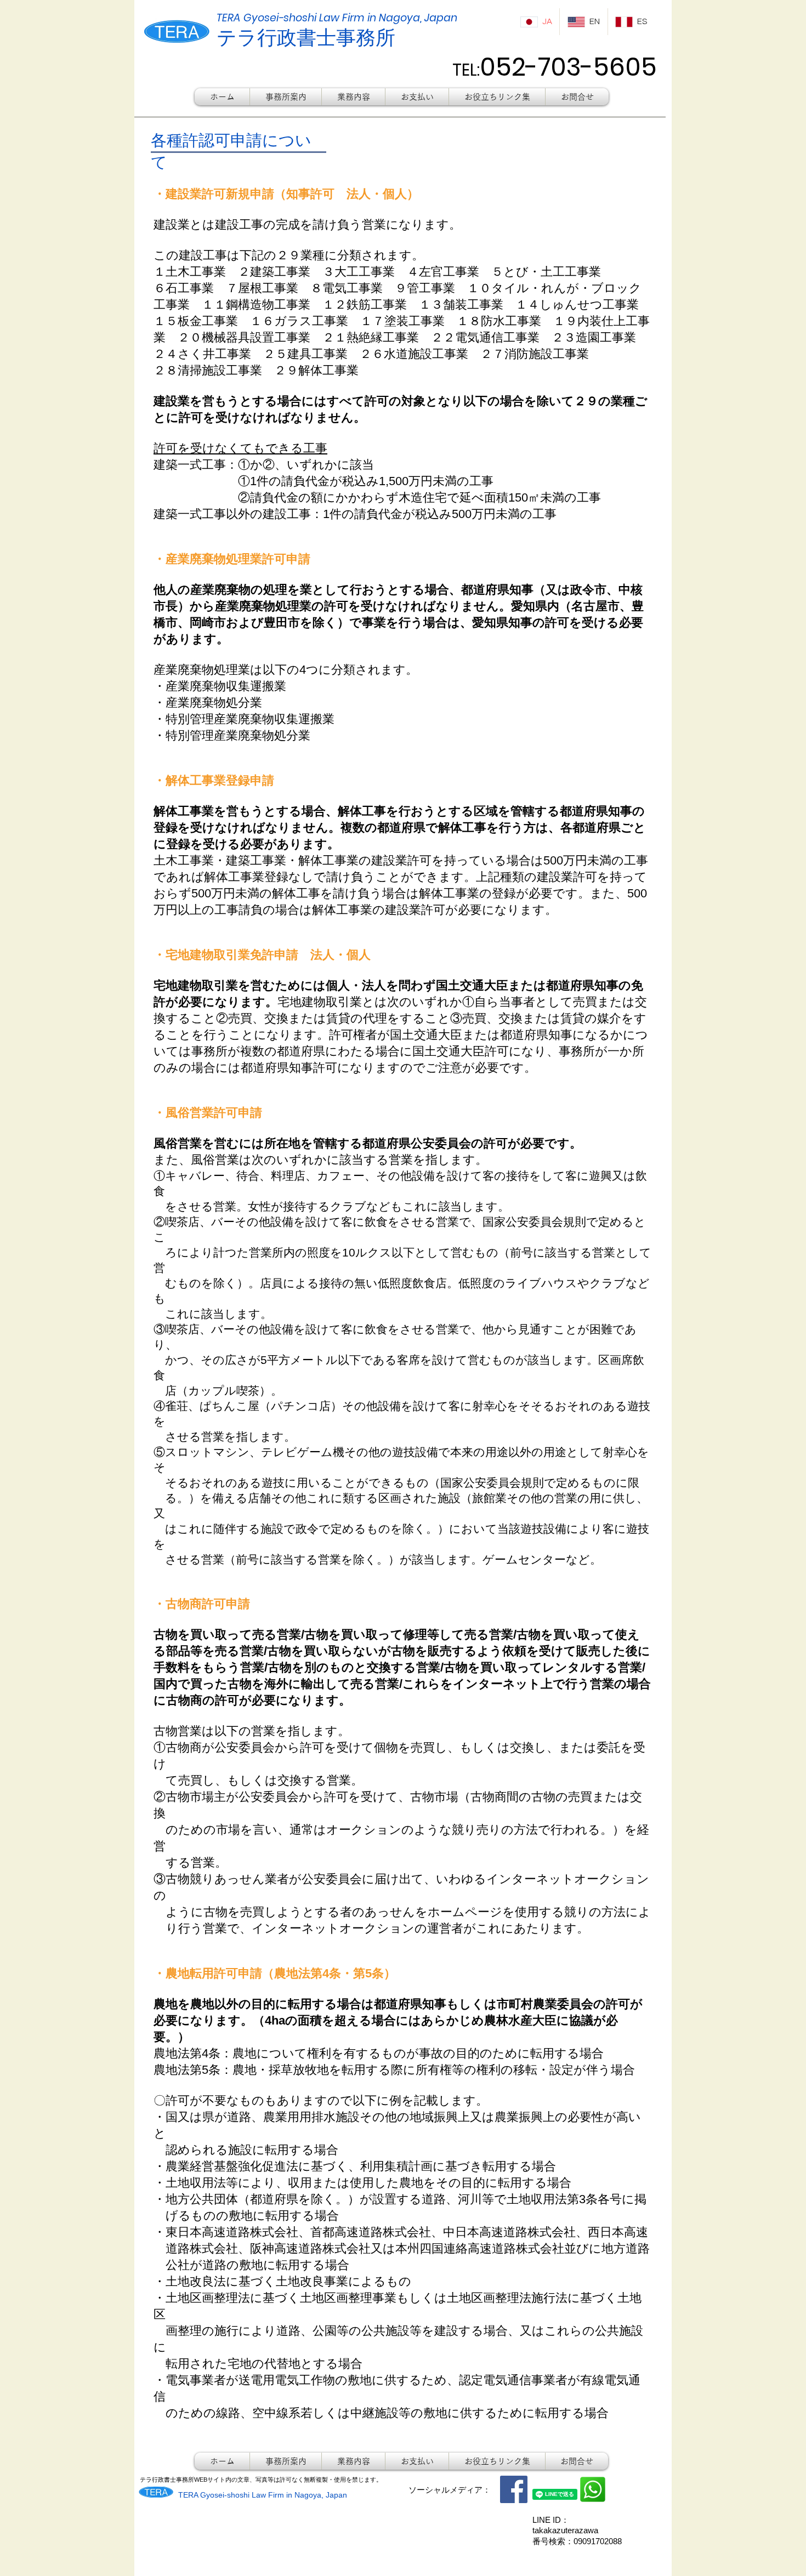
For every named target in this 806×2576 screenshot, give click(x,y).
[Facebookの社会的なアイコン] (514, 2489)
